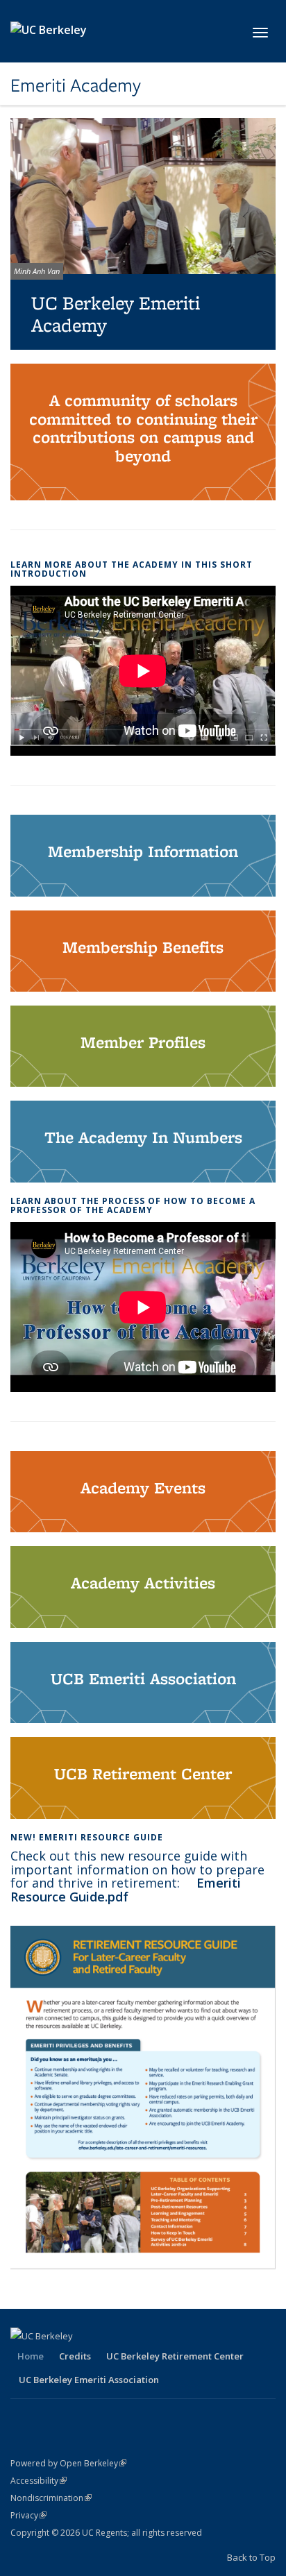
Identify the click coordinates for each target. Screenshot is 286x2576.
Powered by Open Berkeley (68, 2463)
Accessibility (39, 2481)
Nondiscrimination (51, 2498)
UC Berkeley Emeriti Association (89, 2380)
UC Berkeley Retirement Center (175, 2356)
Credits (75, 2356)
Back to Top (251, 2557)
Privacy (28, 2515)
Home (31, 2356)
